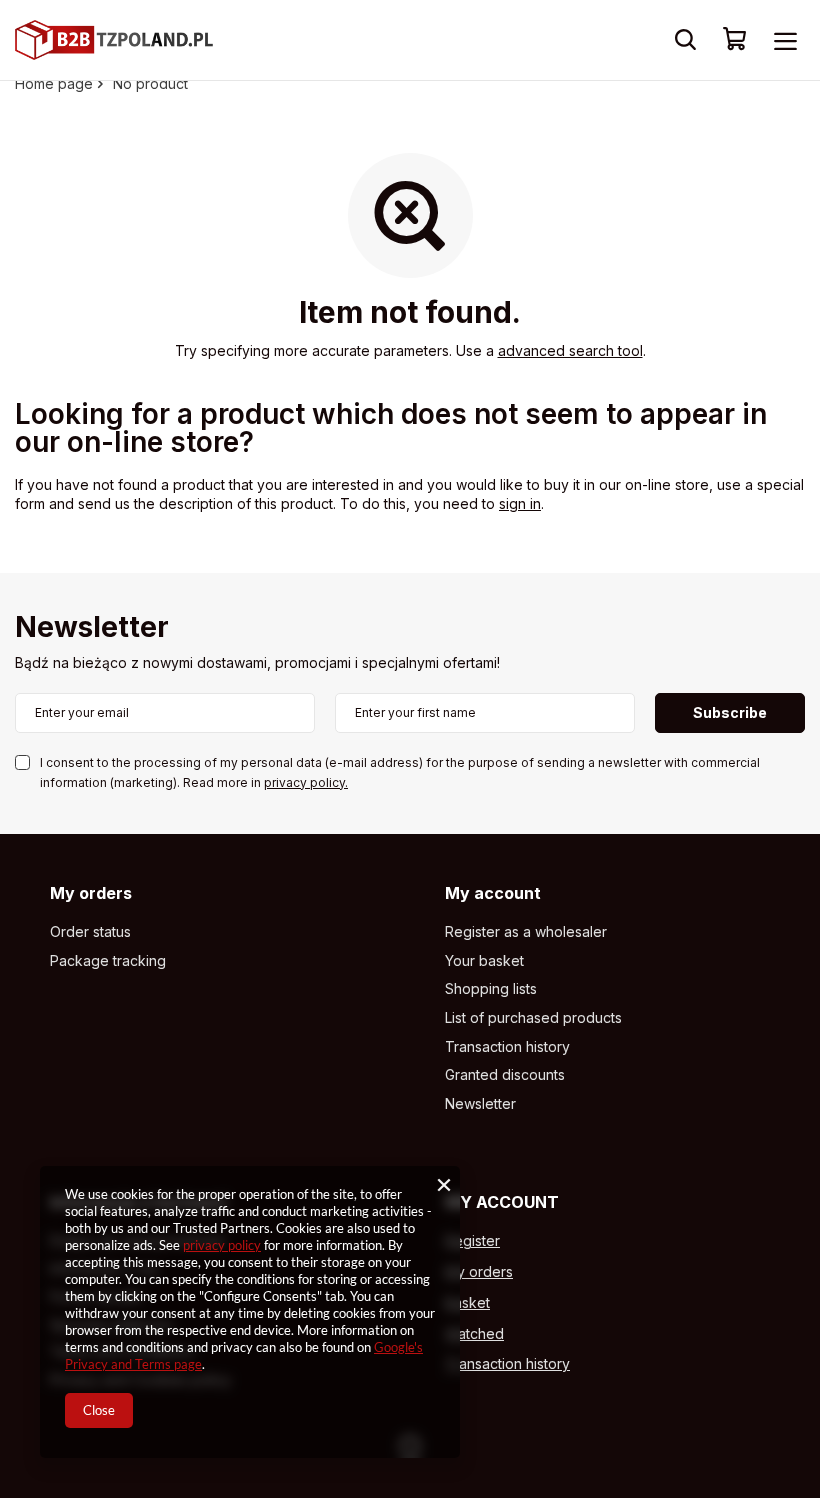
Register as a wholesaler (526, 932)
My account (493, 893)
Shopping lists (491, 989)
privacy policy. (306, 782)
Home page (54, 83)
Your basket (484, 961)
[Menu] (785, 40)
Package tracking (108, 961)
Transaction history (507, 1047)
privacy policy (222, 1245)
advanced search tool (570, 350)
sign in (520, 503)
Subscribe (730, 712)
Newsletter (92, 628)
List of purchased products (533, 1018)
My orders (91, 893)
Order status (90, 932)
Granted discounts (505, 1075)
